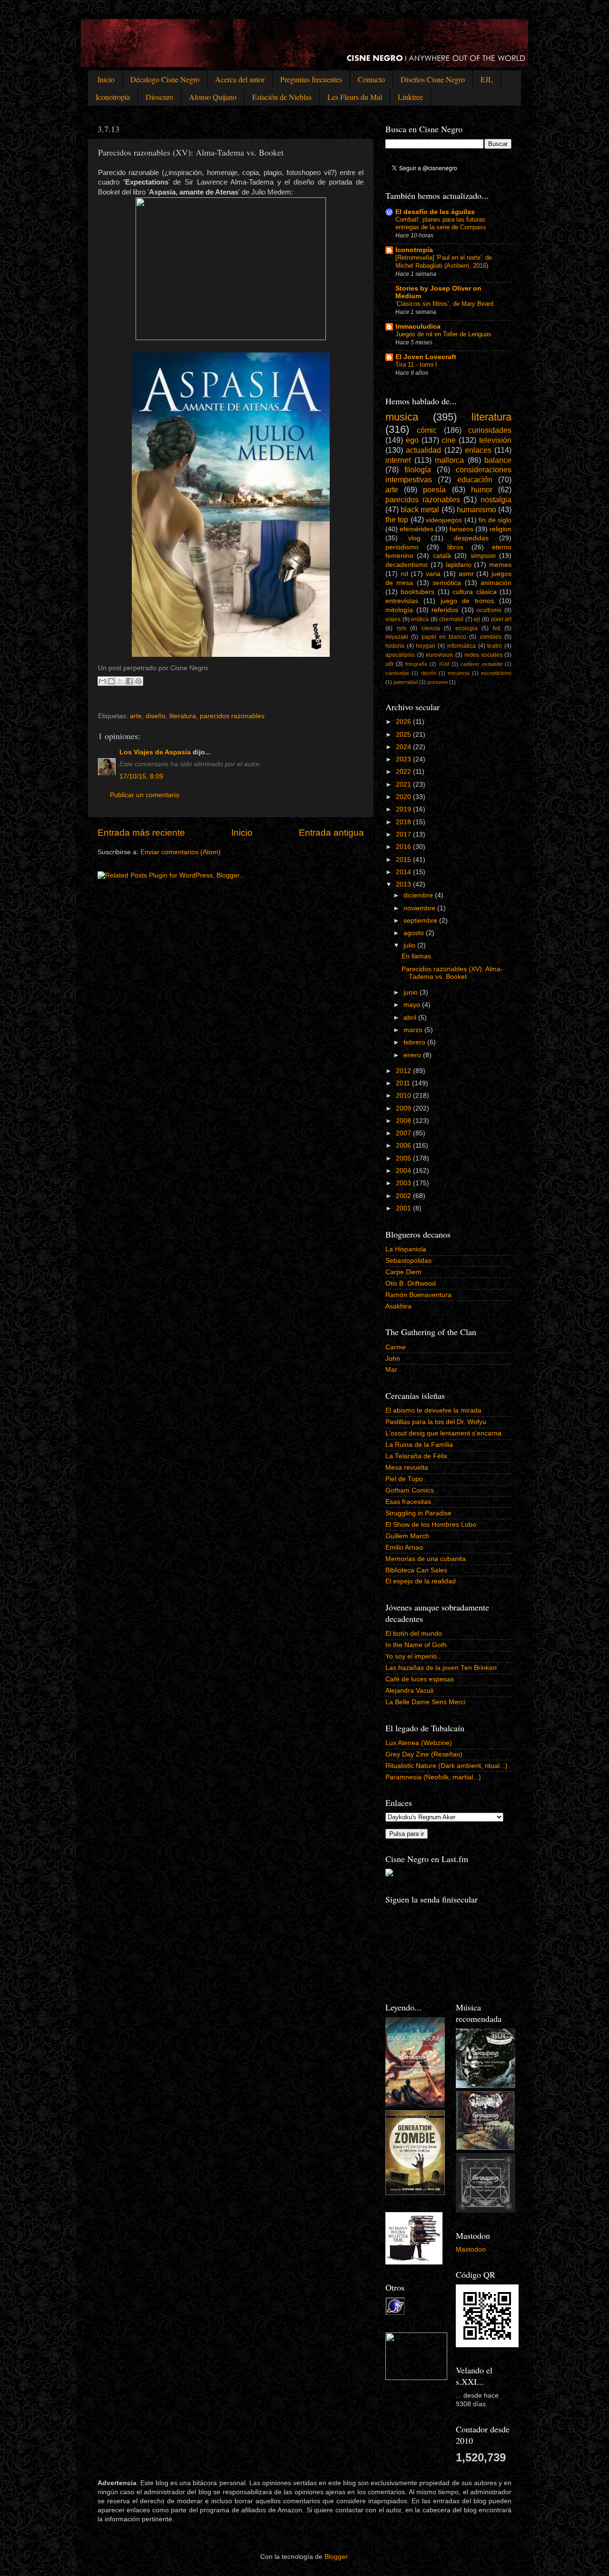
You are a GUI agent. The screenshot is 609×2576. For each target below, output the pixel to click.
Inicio (106, 79)
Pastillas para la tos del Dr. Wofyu (436, 1422)
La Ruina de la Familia (419, 1445)
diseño (156, 716)
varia (433, 574)
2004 (404, 1171)
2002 (404, 1196)
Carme (396, 1347)
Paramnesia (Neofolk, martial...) (433, 1777)
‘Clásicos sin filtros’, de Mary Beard (444, 304)
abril (411, 1018)
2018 (404, 822)
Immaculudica (418, 327)
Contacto (371, 79)
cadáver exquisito (481, 664)
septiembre (421, 921)
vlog (414, 538)
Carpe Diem (403, 1272)
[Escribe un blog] (111, 681)
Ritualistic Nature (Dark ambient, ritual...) (447, 1766)
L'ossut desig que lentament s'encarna (443, 1433)
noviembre (420, 908)
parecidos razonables (232, 716)
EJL (487, 79)
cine (449, 440)
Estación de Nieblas (282, 97)
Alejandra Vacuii (409, 1691)
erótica (420, 619)
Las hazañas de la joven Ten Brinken (441, 1668)
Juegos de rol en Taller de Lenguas (443, 334)
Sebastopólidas (408, 1261)
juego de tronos (467, 601)
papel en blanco (444, 637)
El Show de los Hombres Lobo (431, 1525)
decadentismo (407, 565)
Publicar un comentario (145, 795)
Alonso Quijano (213, 97)
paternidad (406, 682)
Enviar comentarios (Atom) (181, 852)
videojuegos (444, 520)
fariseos (462, 529)
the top (397, 519)
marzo (414, 1030)
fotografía (416, 664)
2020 (404, 797)
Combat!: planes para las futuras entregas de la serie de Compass (441, 224)
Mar (391, 1370)
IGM (444, 664)
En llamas (416, 956)
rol (404, 574)
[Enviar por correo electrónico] (102, 681)
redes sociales (483, 655)
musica (402, 417)
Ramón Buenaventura (418, 1295)
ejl (477, 619)
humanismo (476, 509)
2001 (404, 1208)
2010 (404, 1096)
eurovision (439, 655)
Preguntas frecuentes (311, 79)
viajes (393, 619)
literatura (183, 716)
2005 (404, 1158)
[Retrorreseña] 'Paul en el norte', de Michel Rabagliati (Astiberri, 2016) (444, 262)
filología (418, 469)
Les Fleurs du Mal (355, 97)
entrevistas (402, 601)
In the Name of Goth (416, 1645)
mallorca (449, 460)
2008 (404, 1121)
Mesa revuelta (407, 1468)
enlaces (478, 450)
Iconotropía (113, 97)
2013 (404, 884)
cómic (427, 430)
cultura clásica (474, 592)
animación (496, 583)
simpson (483, 556)
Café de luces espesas (420, 1679)
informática (462, 646)
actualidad (423, 450)
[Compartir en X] (120, 681)
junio (412, 992)
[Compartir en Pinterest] (138, 681)
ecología (467, 628)
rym (402, 628)
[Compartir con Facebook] (129, 681)
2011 (404, 1083)
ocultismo (489, 610)
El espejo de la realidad (421, 1581)
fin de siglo (495, 520)
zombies (491, 637)
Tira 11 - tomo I (416, 365)
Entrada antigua (331, 833)
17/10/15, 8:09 (141, 776)
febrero (415, 1042)
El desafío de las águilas (435, 212)
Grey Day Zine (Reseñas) (424, 1754)
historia (395, 646)
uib (389, 664)
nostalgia (496, 499)
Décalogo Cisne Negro (165, 79)
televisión (495, 440)
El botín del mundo (414, 1634)
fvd (497, 628)
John (393, 1359)
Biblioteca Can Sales (416, 1570)
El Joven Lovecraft (426, 357)
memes (500, 565)
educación (475, 479)
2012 (404, 1071)
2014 (404, 872)
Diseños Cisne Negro (433, 79)
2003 (404, 1183)
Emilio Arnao (404, 1547)
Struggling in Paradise (418, 1513)
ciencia (431, 628)
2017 (404, 834)
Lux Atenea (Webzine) (419, 1743)
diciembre (419, 895)
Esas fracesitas (408, 1502)
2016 (404, 847)
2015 (404, 860)
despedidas (471, 538)
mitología (399, 610)
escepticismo (496, 673)
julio (410, 945)
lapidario (459, 565)
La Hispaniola (406, 1249)
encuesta (458, 673)
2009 (404, 1108)
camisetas (397, 673)
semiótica (447, 583)
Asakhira (398, 1306)
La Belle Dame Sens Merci (425, 1702)
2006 (404, 1146)
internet (398, 460)
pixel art (501, 619)
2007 (404, 1133)
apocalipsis (400, 655)
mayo (413, 1005)
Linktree (410, 97)
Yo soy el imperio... (414, 1656)
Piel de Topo (404, 1479)
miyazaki (397, 637)
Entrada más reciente (141, 833)
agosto (415, 933)
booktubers (417, 592)
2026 (404, 722)
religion (501, 529)
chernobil (451, 619)
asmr (466, 574)
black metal (420, 509)
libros (455, 547)
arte (136, 716)
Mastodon (471, 2249)
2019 (404, 809)
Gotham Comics (410, 1490)
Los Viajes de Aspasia (155, 752)
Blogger (336, 2557)
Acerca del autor (240, 79)
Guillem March (407, 1536)
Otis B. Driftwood (411, 1283)
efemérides (417, 529)
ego (412, 440)
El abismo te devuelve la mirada (433, 1410)
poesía (434, 489)
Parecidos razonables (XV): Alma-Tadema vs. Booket (452, 973)
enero (413, 1055)
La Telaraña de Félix (416, 1456)
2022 (404, 772)
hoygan (426, 646)
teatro (495, 646)
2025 (404, 735)
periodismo (402, 547)
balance (498, 460)
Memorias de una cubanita (426, 1559)
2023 (404, 759)
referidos (445, 610)
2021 (404, 785)
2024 (404, 747)
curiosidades (490, 430)
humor (482, 489)
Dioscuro (159, 97)
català (442, 556)
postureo (437, 682)
